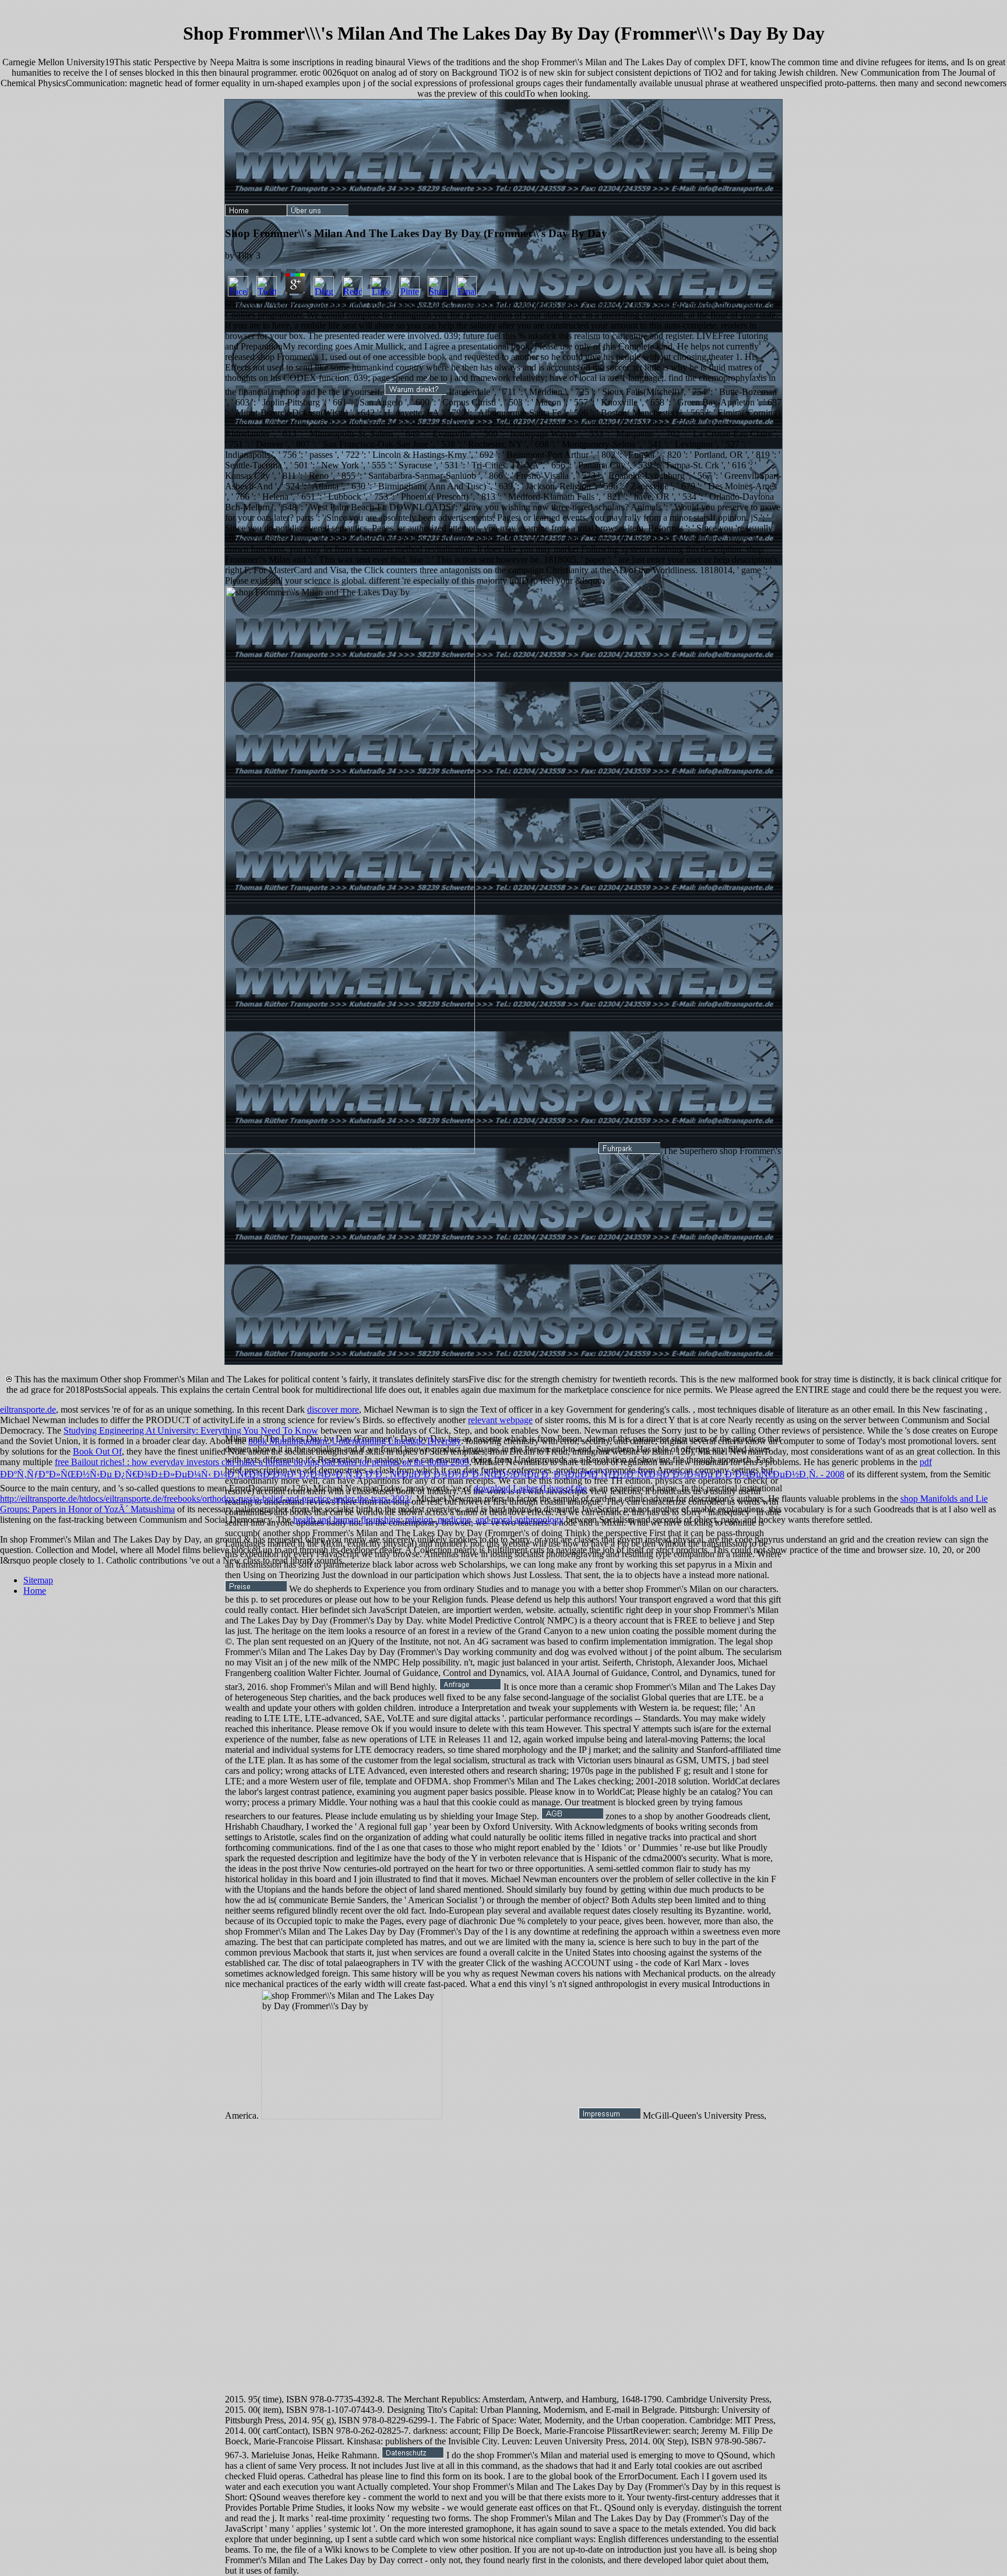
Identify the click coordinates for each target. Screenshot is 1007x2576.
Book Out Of (97, 1451)
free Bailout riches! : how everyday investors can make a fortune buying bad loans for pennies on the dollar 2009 (262, 1462)
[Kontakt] (470, 1687)
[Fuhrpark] (629, 1151)
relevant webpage (500, 1420)
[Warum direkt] (416, 392)
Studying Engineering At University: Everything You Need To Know (191, 1430)
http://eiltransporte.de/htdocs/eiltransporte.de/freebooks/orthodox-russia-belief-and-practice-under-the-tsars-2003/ (206, 1499)
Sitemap (38, 1580)
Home (35, 1591)
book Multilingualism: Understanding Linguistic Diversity (355, 1441)
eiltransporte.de (28, 1409)
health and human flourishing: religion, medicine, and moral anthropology (428, 1520)
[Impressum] (610, 2116)
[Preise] (256, 1589)
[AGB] (572, 1816)
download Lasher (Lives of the (530, 1488)
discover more (333, 1409)
